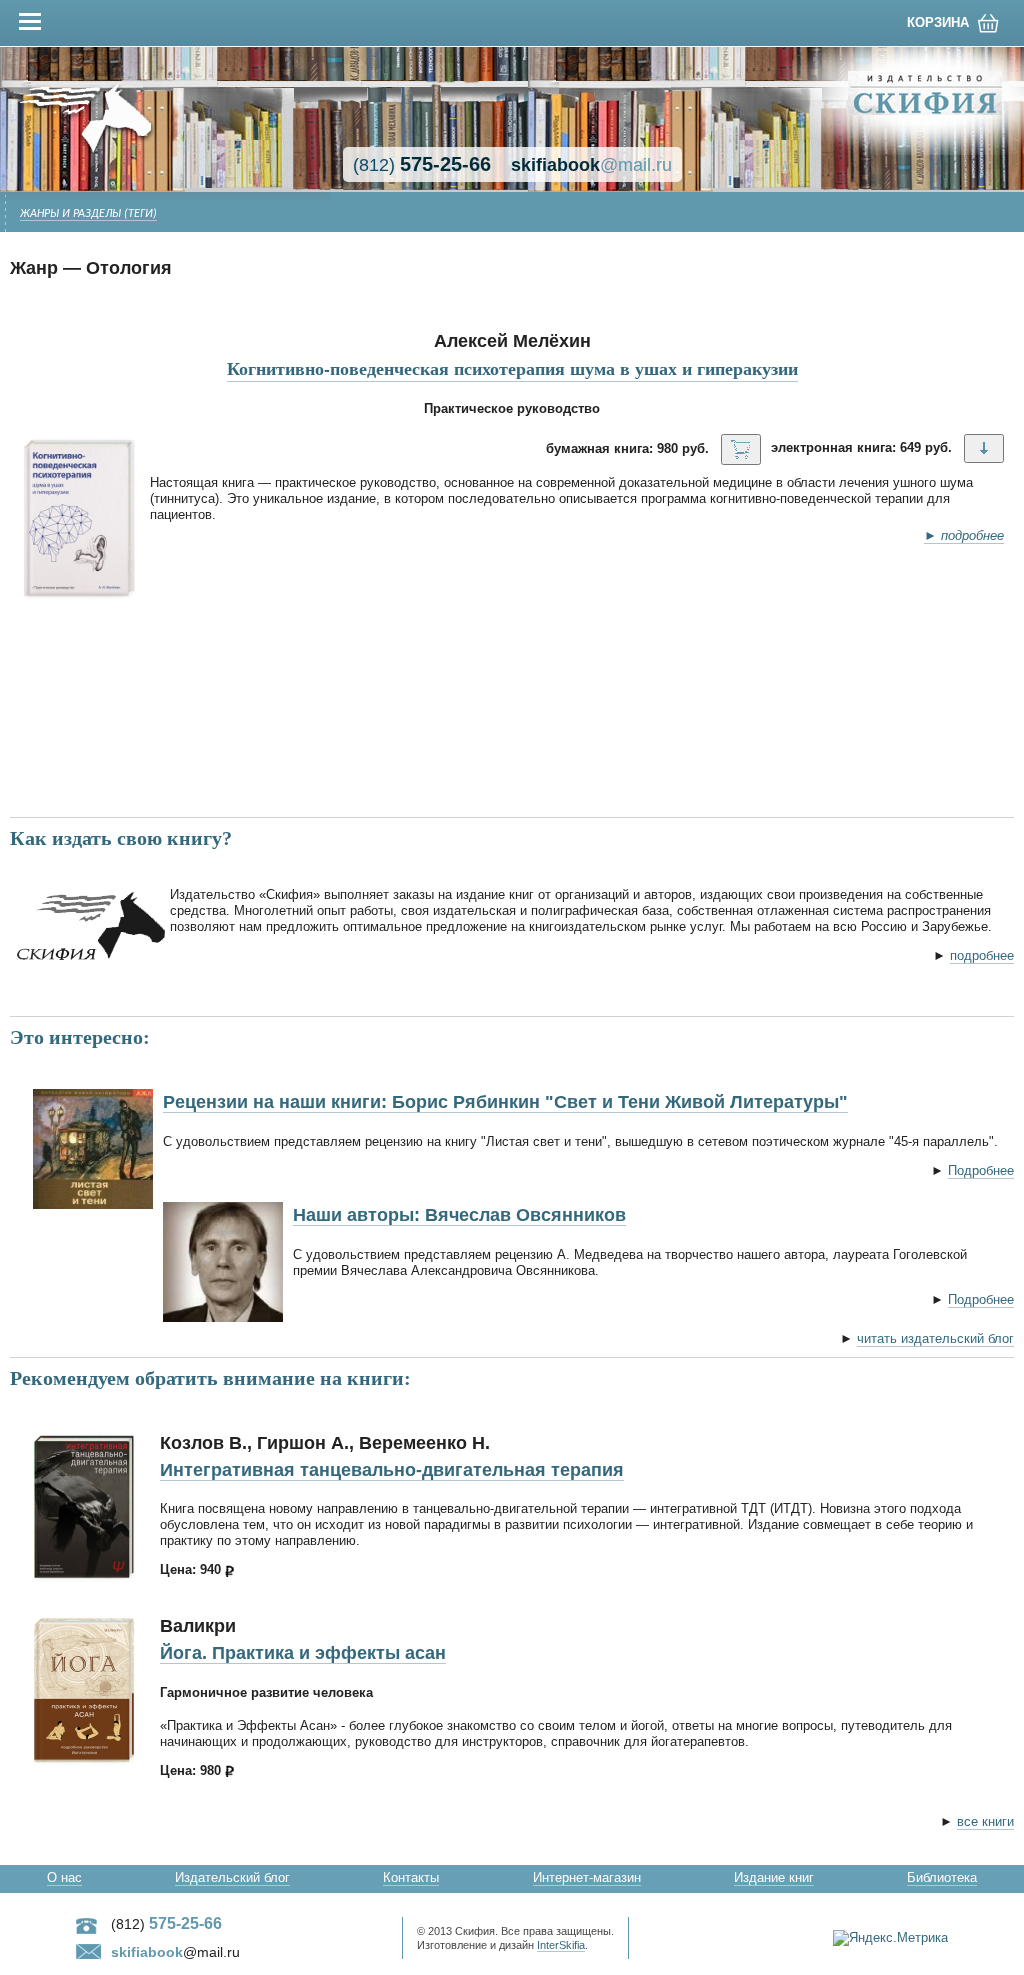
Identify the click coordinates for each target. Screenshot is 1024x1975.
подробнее (982, 955)
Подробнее (981, 1170)
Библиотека (942, 1877)
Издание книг (774, 1877)
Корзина (938, 22)
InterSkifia (561, 1945)
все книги (985, 1821)
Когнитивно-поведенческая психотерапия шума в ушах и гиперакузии (512, 368)
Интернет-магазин (587, 1877)
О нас (64, 1877)
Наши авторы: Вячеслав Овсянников (459, 1215)
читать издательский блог (935, 1338)
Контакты (411, 1877)
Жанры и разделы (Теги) (88, 214)
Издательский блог (232, 1877)
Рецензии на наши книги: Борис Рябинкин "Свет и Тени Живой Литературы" (505, 1102)
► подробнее (964, 535)
